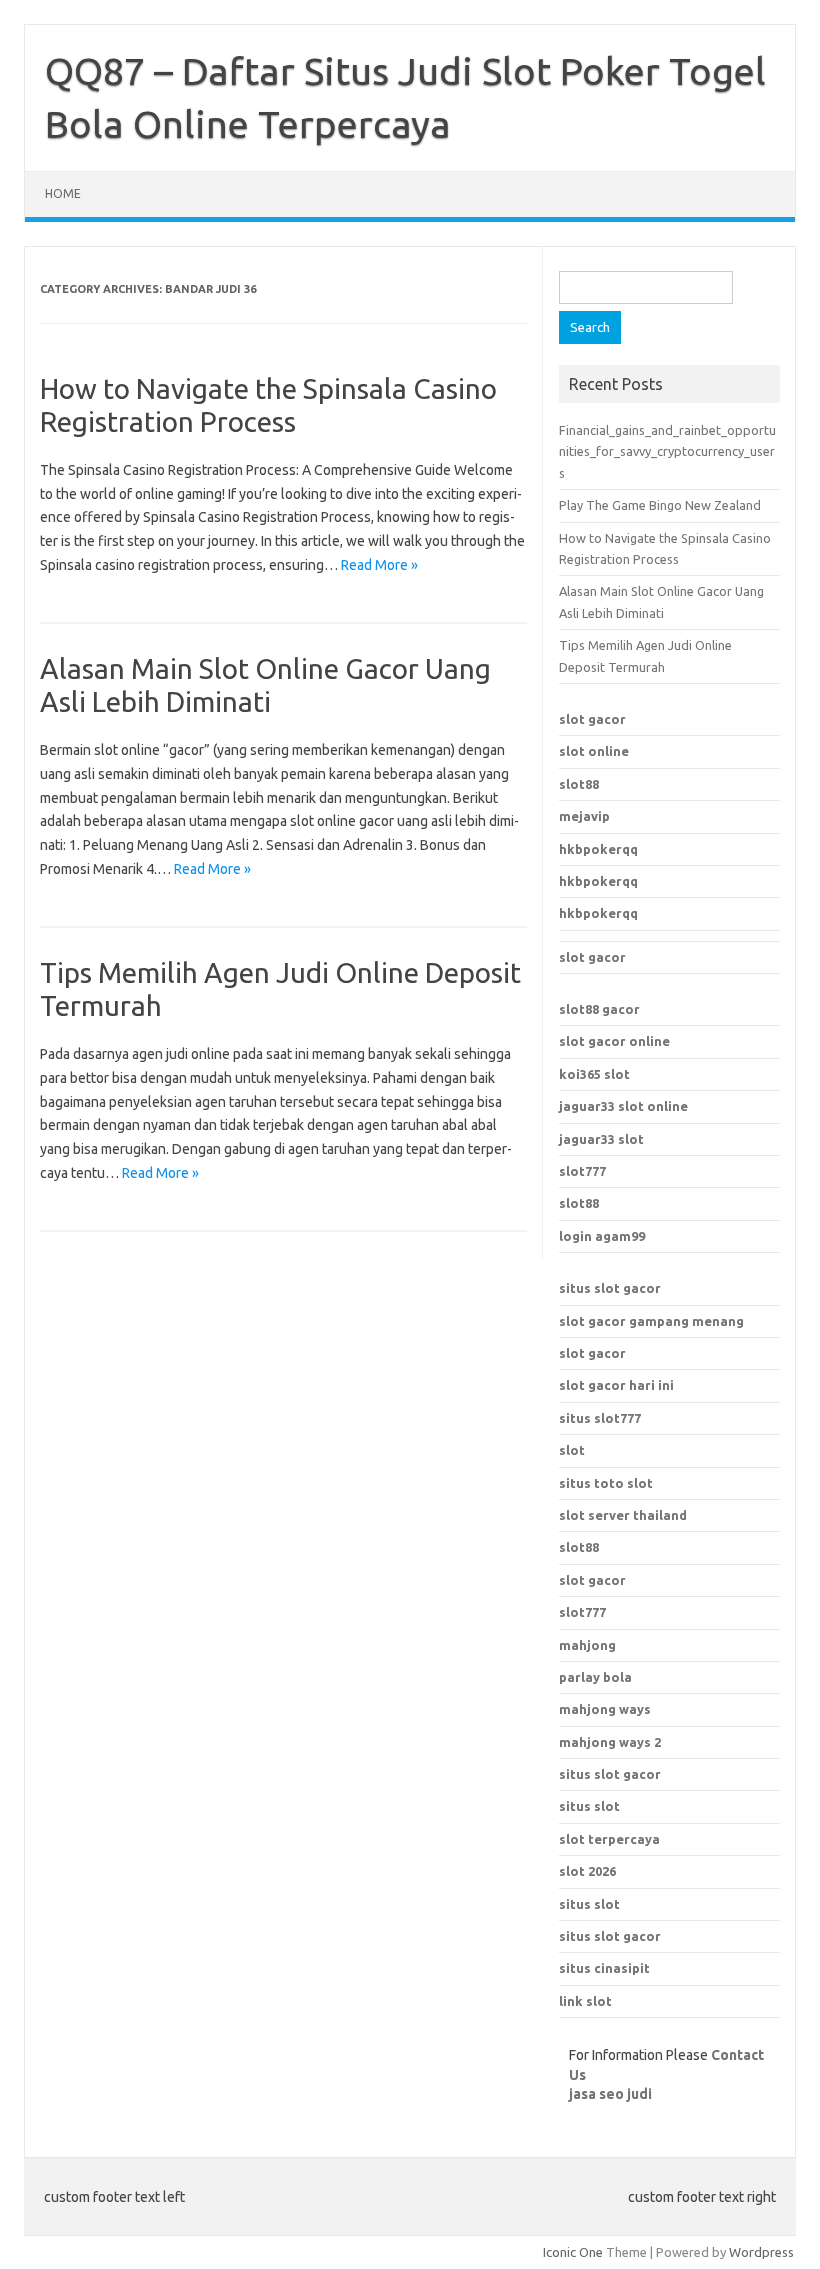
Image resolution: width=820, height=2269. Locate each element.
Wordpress (761, 2252)
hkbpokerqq (598, 849)
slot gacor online (614, 1041)
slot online (594, 751)
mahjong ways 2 (610, 1742)
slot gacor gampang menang (651, 1321)
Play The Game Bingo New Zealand (660, 505)
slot (572, 1450)
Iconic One (573, 2252)
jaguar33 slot (601, 1139)
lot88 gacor (599, 1009)
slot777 (582, 1171)
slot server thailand (623, 1515)
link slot (585, 2001)
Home (63, 193)
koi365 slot (594, 1074)
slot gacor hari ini (616, 1385)
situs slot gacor (610, 1288)
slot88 (579, 784)
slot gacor (592, 719)
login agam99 (602, 1236)
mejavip (584, 816)
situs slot (589, 1904)
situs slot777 (600, 1418)
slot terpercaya (609, 1839)
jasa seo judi (610, 2094)
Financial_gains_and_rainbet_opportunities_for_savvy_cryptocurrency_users (667, 451)
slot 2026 (587, 1871)
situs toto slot (606, 1483)
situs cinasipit (604, 1968)
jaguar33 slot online (623, 1106)
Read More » (379, 565)
